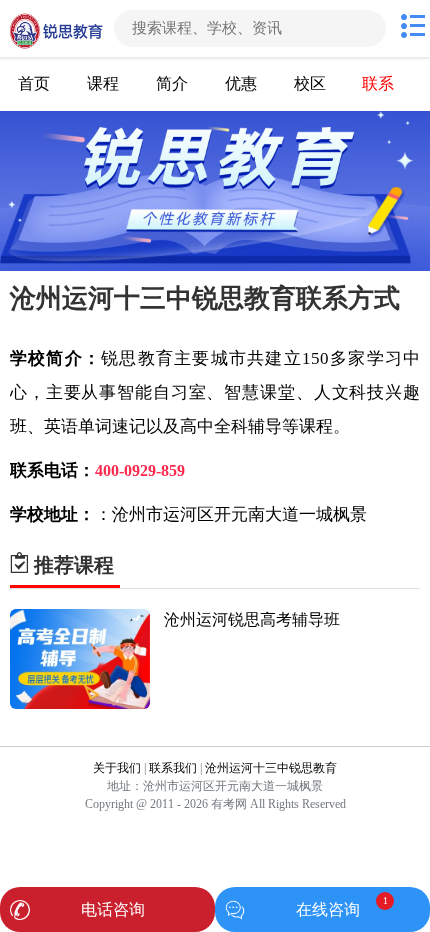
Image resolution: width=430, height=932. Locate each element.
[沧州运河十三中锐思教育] (55, 28)
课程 (103, 83)
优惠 (241, 83)
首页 (34, 83)
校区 (310, 83)
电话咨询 (113, 909)
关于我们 (117, 768)
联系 (378, 83)
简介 (172, 83)
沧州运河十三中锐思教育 (271, 768)
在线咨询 (328, 909)
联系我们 (173, 768)
